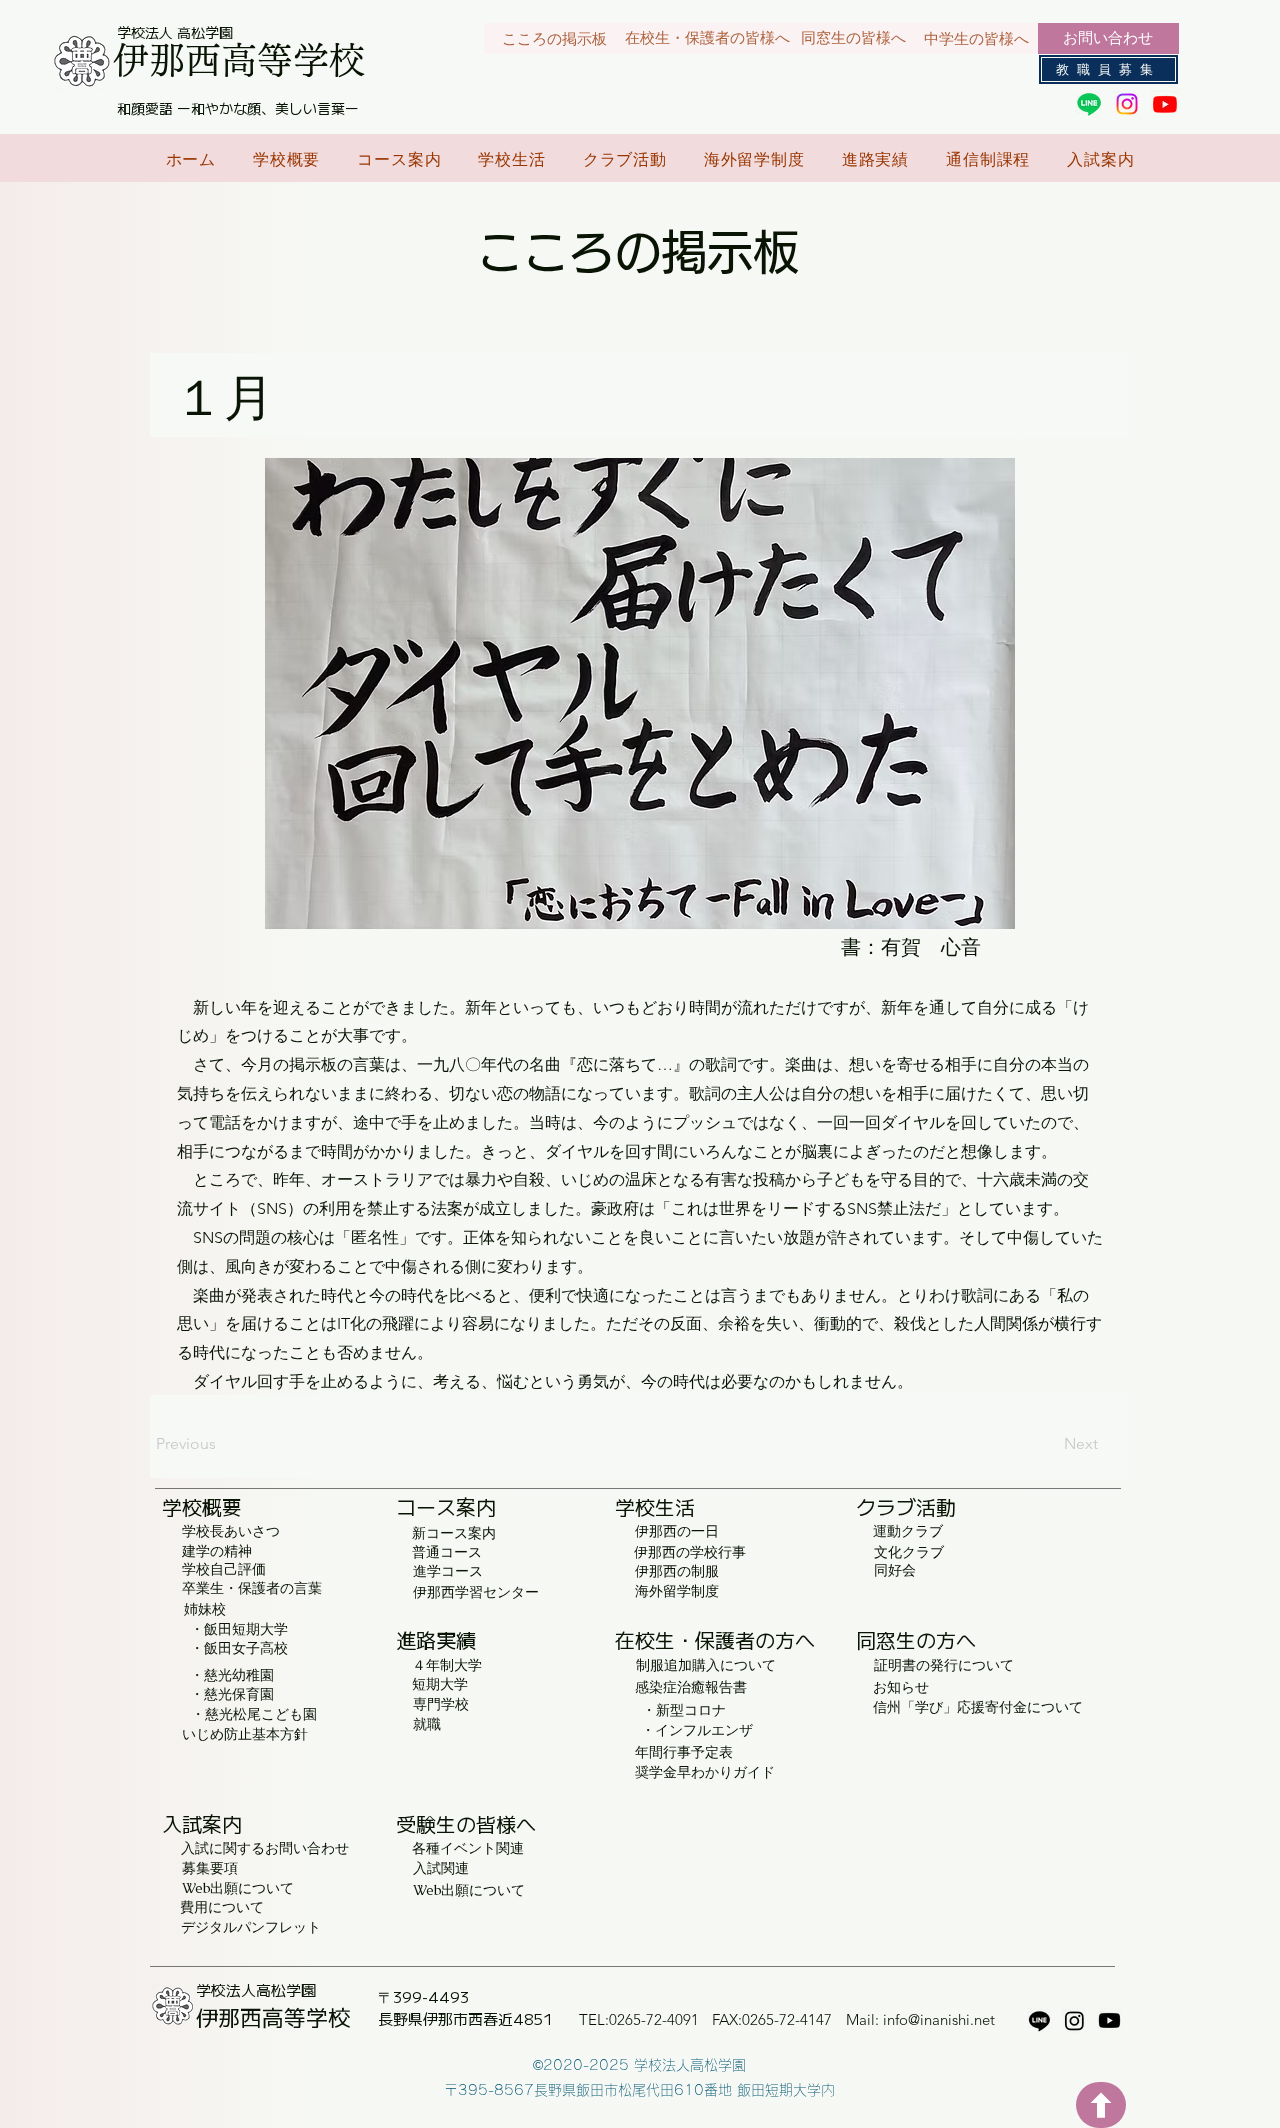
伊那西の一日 (677, 1531)
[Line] (1089, 104)
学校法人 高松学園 (175, 32)
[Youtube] (1165, 104)
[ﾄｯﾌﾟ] (1101, 2105)
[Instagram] (1127, 104)
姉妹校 (205, 1609)
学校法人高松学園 (256, 1989)
